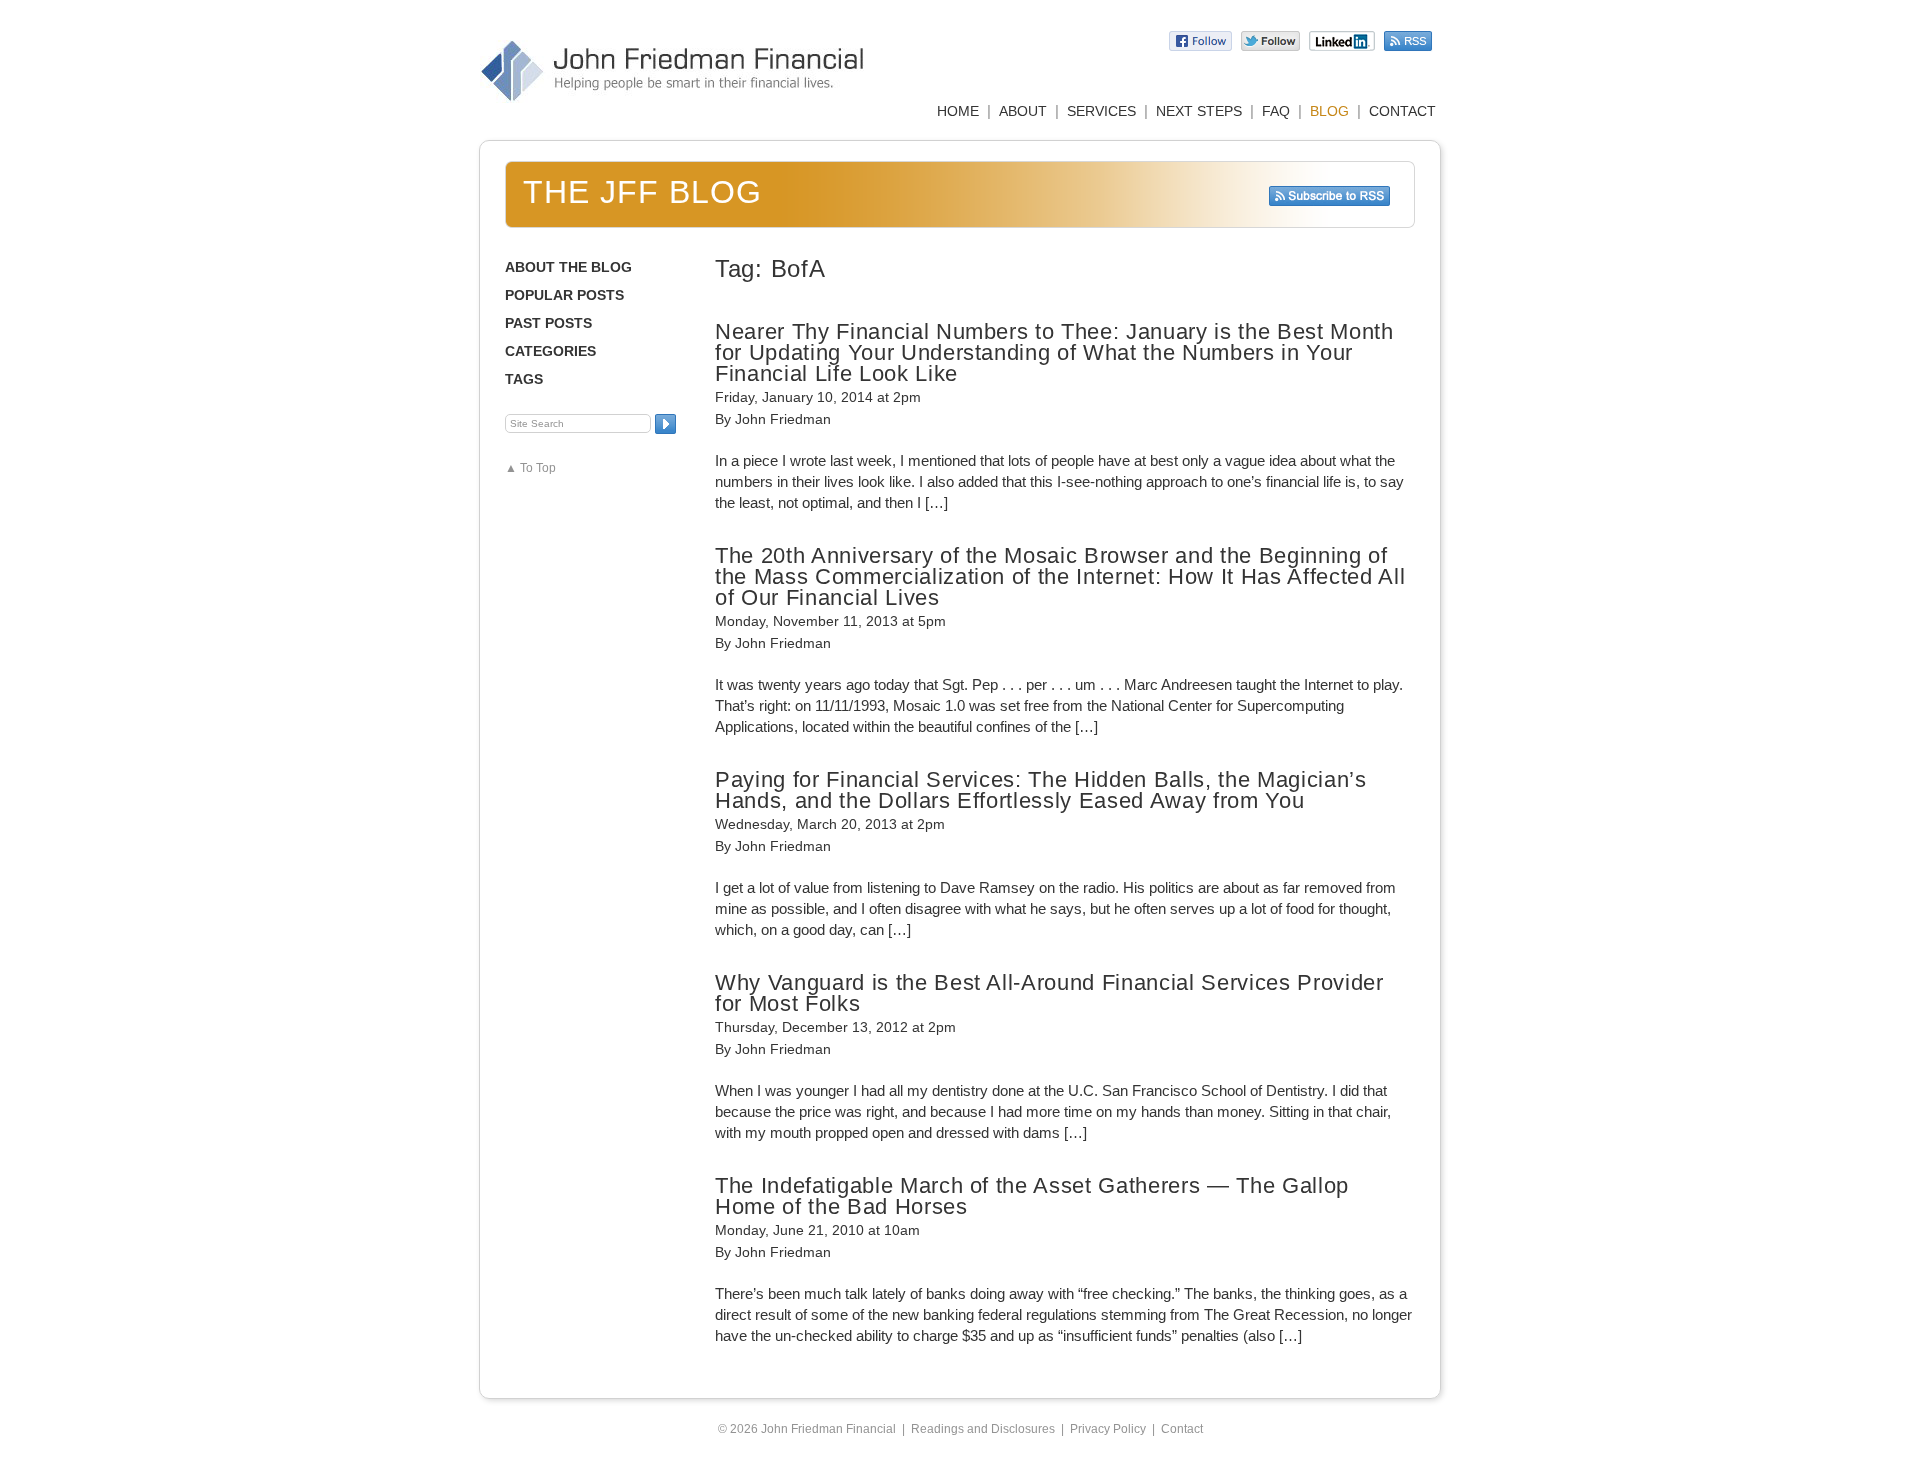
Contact (1182, 1429)
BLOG (1329, 111)
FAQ (1276, 111)
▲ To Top (530, 468)
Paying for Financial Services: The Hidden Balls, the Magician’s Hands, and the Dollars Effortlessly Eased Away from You (1041, 790)
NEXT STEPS (1199, 111)
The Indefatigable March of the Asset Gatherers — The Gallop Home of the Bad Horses (1032, 1196)
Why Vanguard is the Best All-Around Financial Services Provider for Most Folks (1049, 993)
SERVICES (1101, 111)
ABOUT (1023, 111)
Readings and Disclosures (983, 1429)
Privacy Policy (1108, 1429)
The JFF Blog (642, 192)
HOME (958, 111)
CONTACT (1402, 111)
